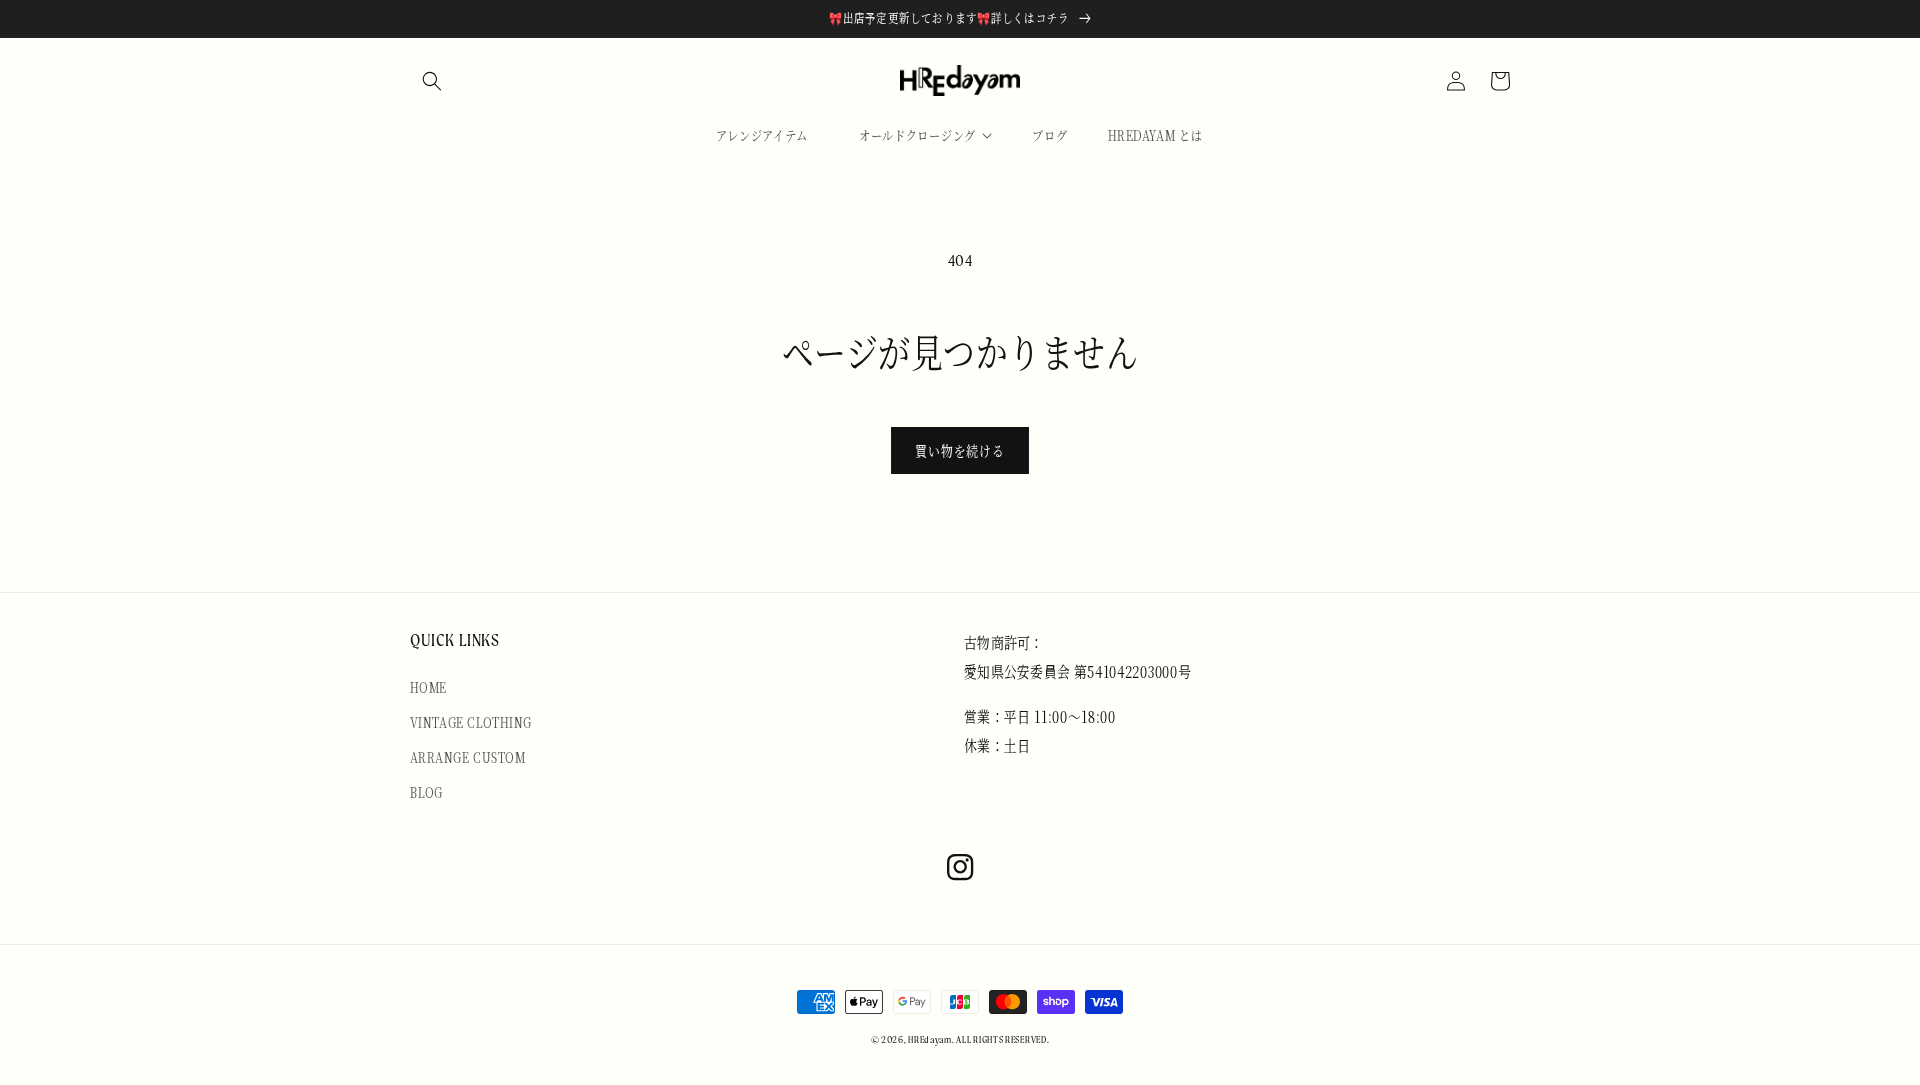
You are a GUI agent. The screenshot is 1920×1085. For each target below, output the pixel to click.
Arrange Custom (468, 757)
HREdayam (930, 1039)
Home (428, 687)
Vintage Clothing (470, 722)
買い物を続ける (960, 450)
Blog (426, 792)
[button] (432, 81)
